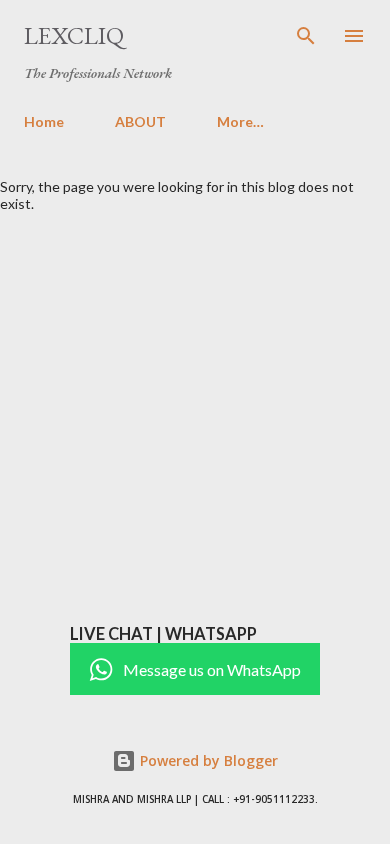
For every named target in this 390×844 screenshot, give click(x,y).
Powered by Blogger (207, 760)
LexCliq (74, 35)
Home (44, 121)
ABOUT (140, 121)
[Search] (306, 36)
